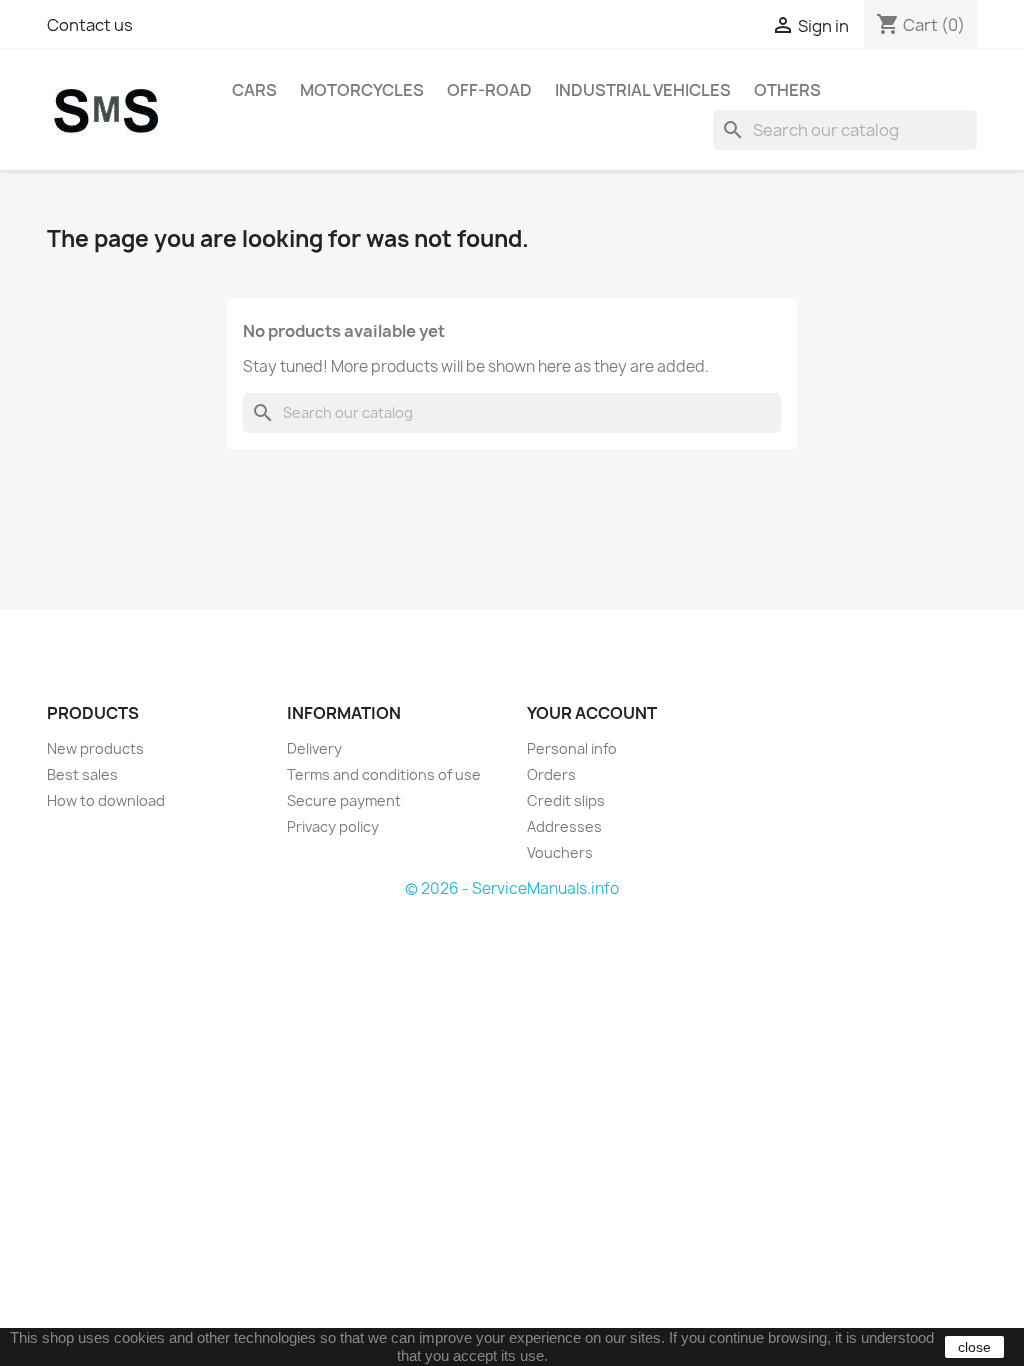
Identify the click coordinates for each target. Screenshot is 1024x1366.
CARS (254, 90)
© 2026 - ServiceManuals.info (512, 888)
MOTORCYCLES (362, 90)
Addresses (564, 826)
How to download (106, 800)
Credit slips (566, 800)
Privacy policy (333, 826)
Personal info (572, 748)
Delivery (314, 748)
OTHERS (787, 90)
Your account (592, 713)
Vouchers (560, 852)
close (974, 1347)
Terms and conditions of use (384, 774)
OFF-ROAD (489, 90)
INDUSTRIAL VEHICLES (643, 90)
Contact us (90, 25)
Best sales (82, 774)
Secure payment (344, 800)
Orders (551, 774)
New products (95, 748)
